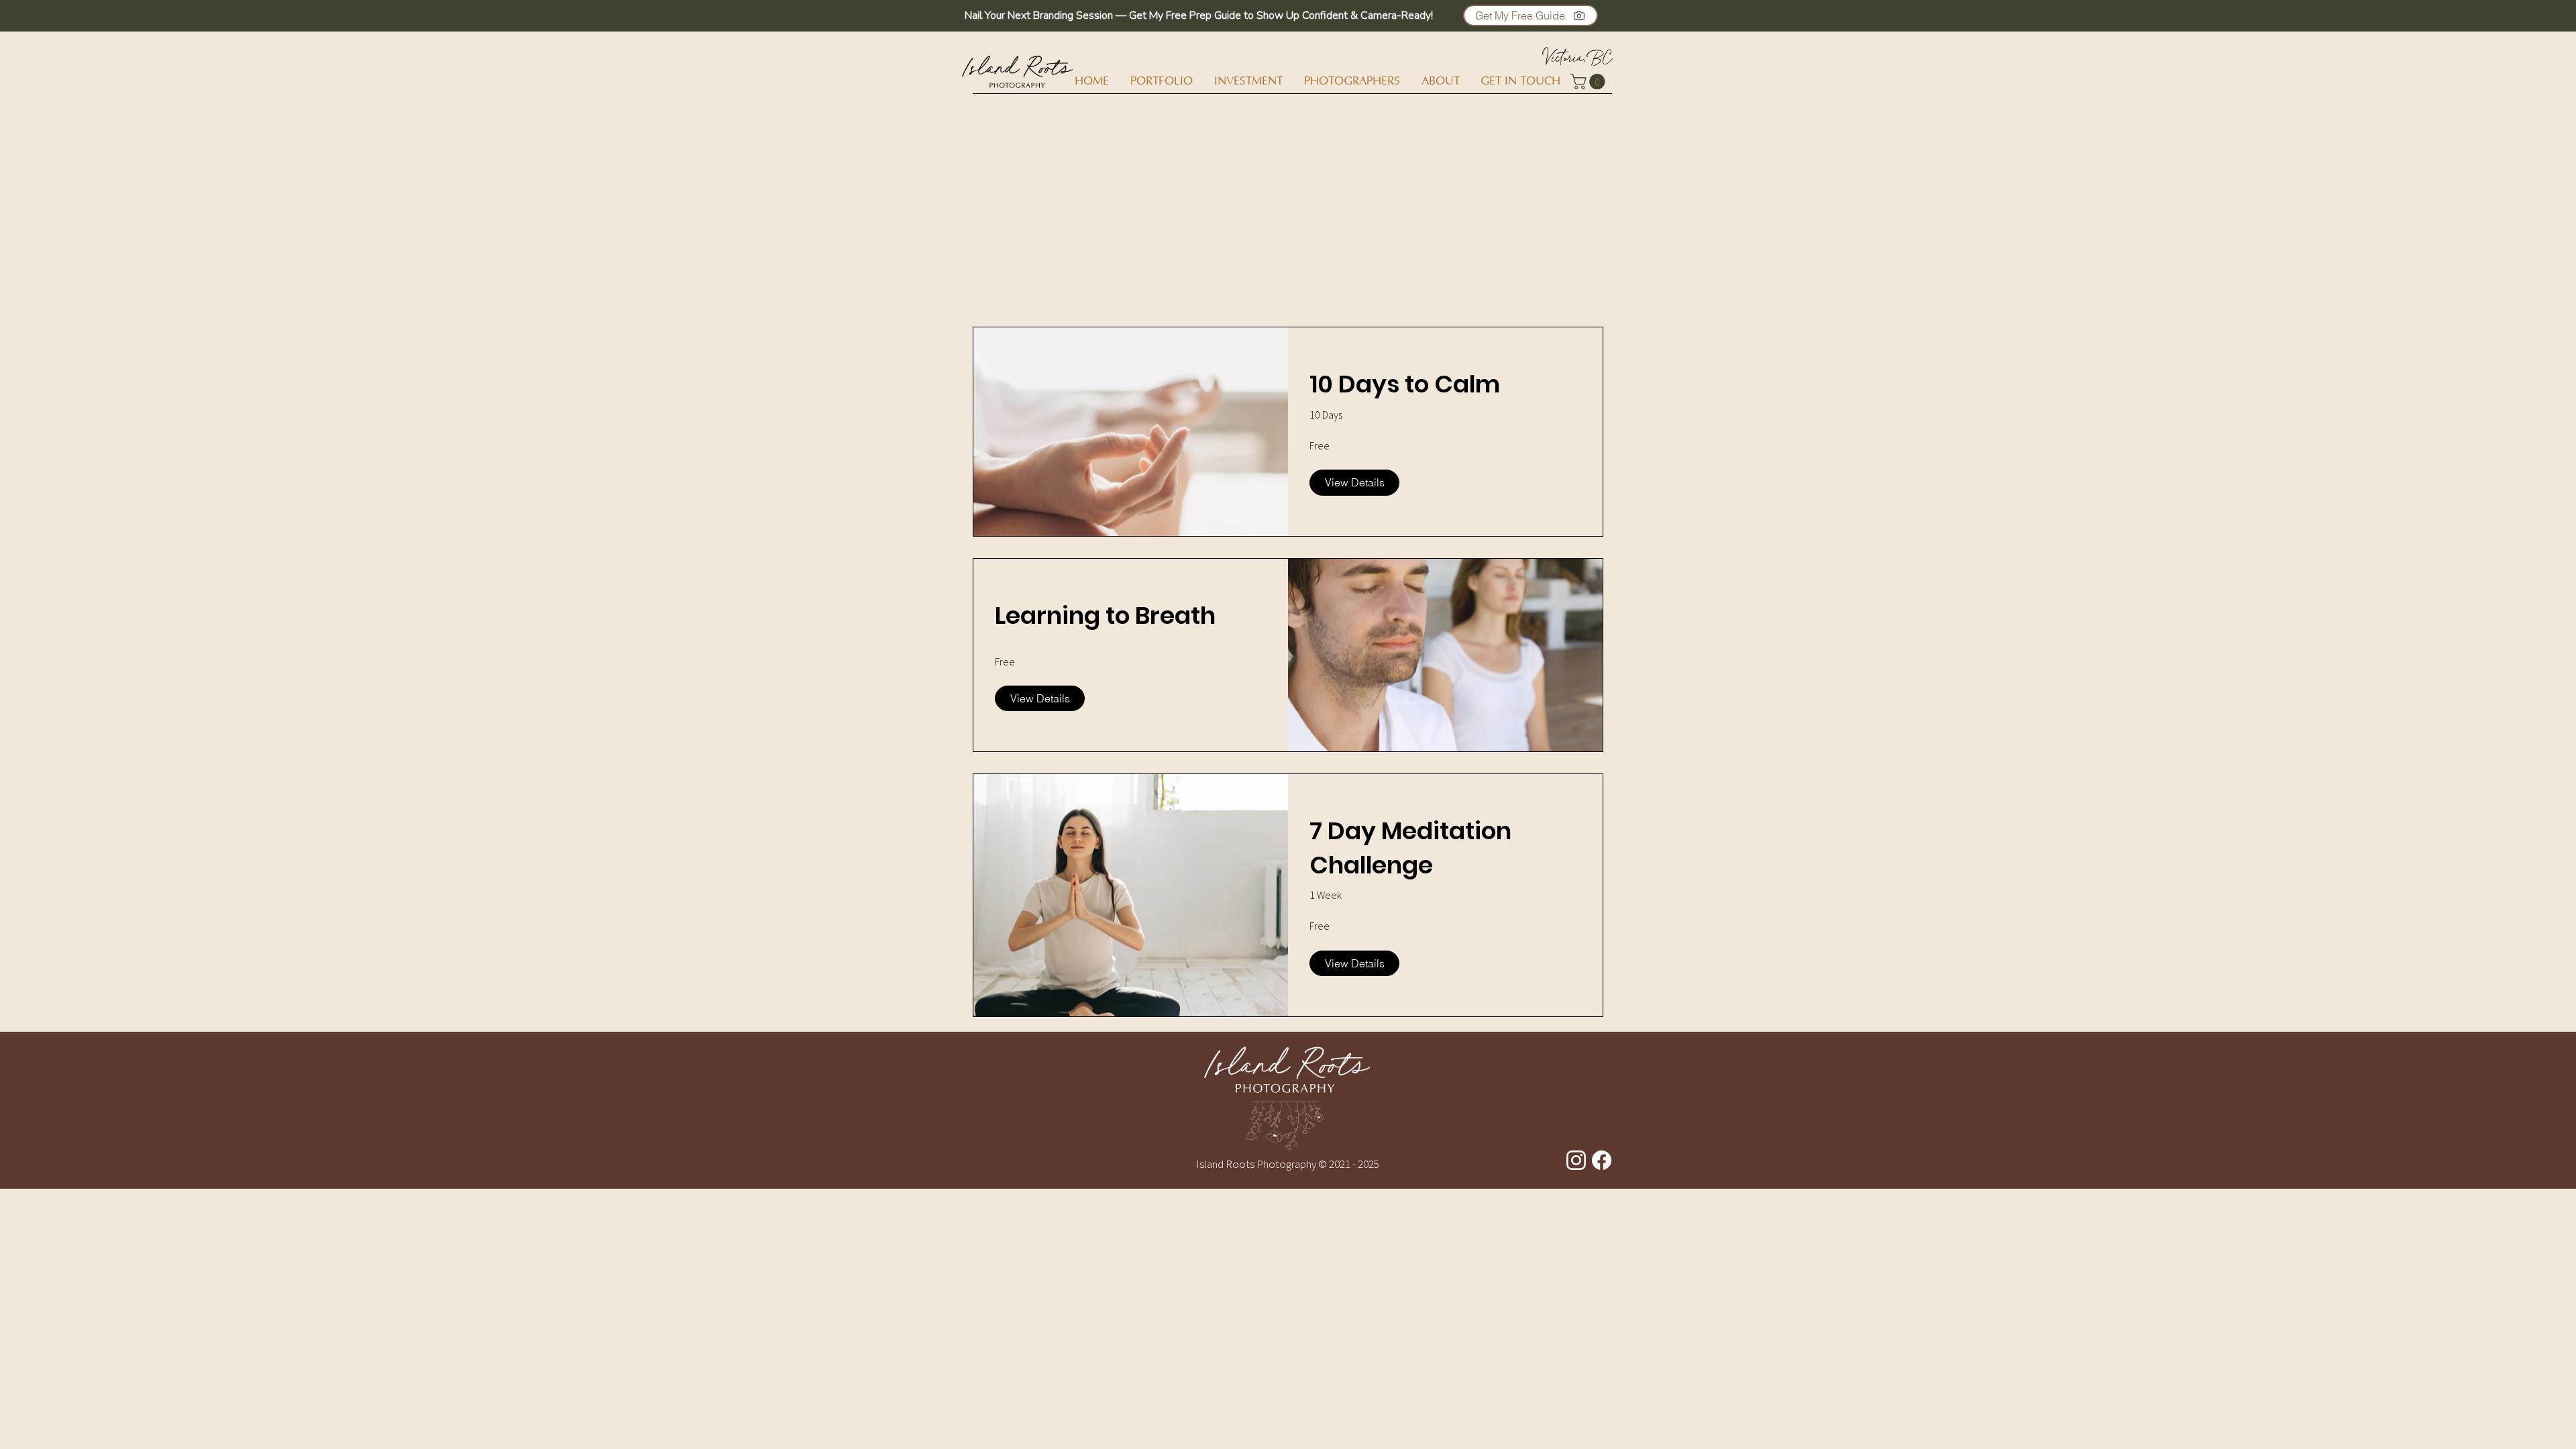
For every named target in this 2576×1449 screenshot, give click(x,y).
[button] (1531, 15)
